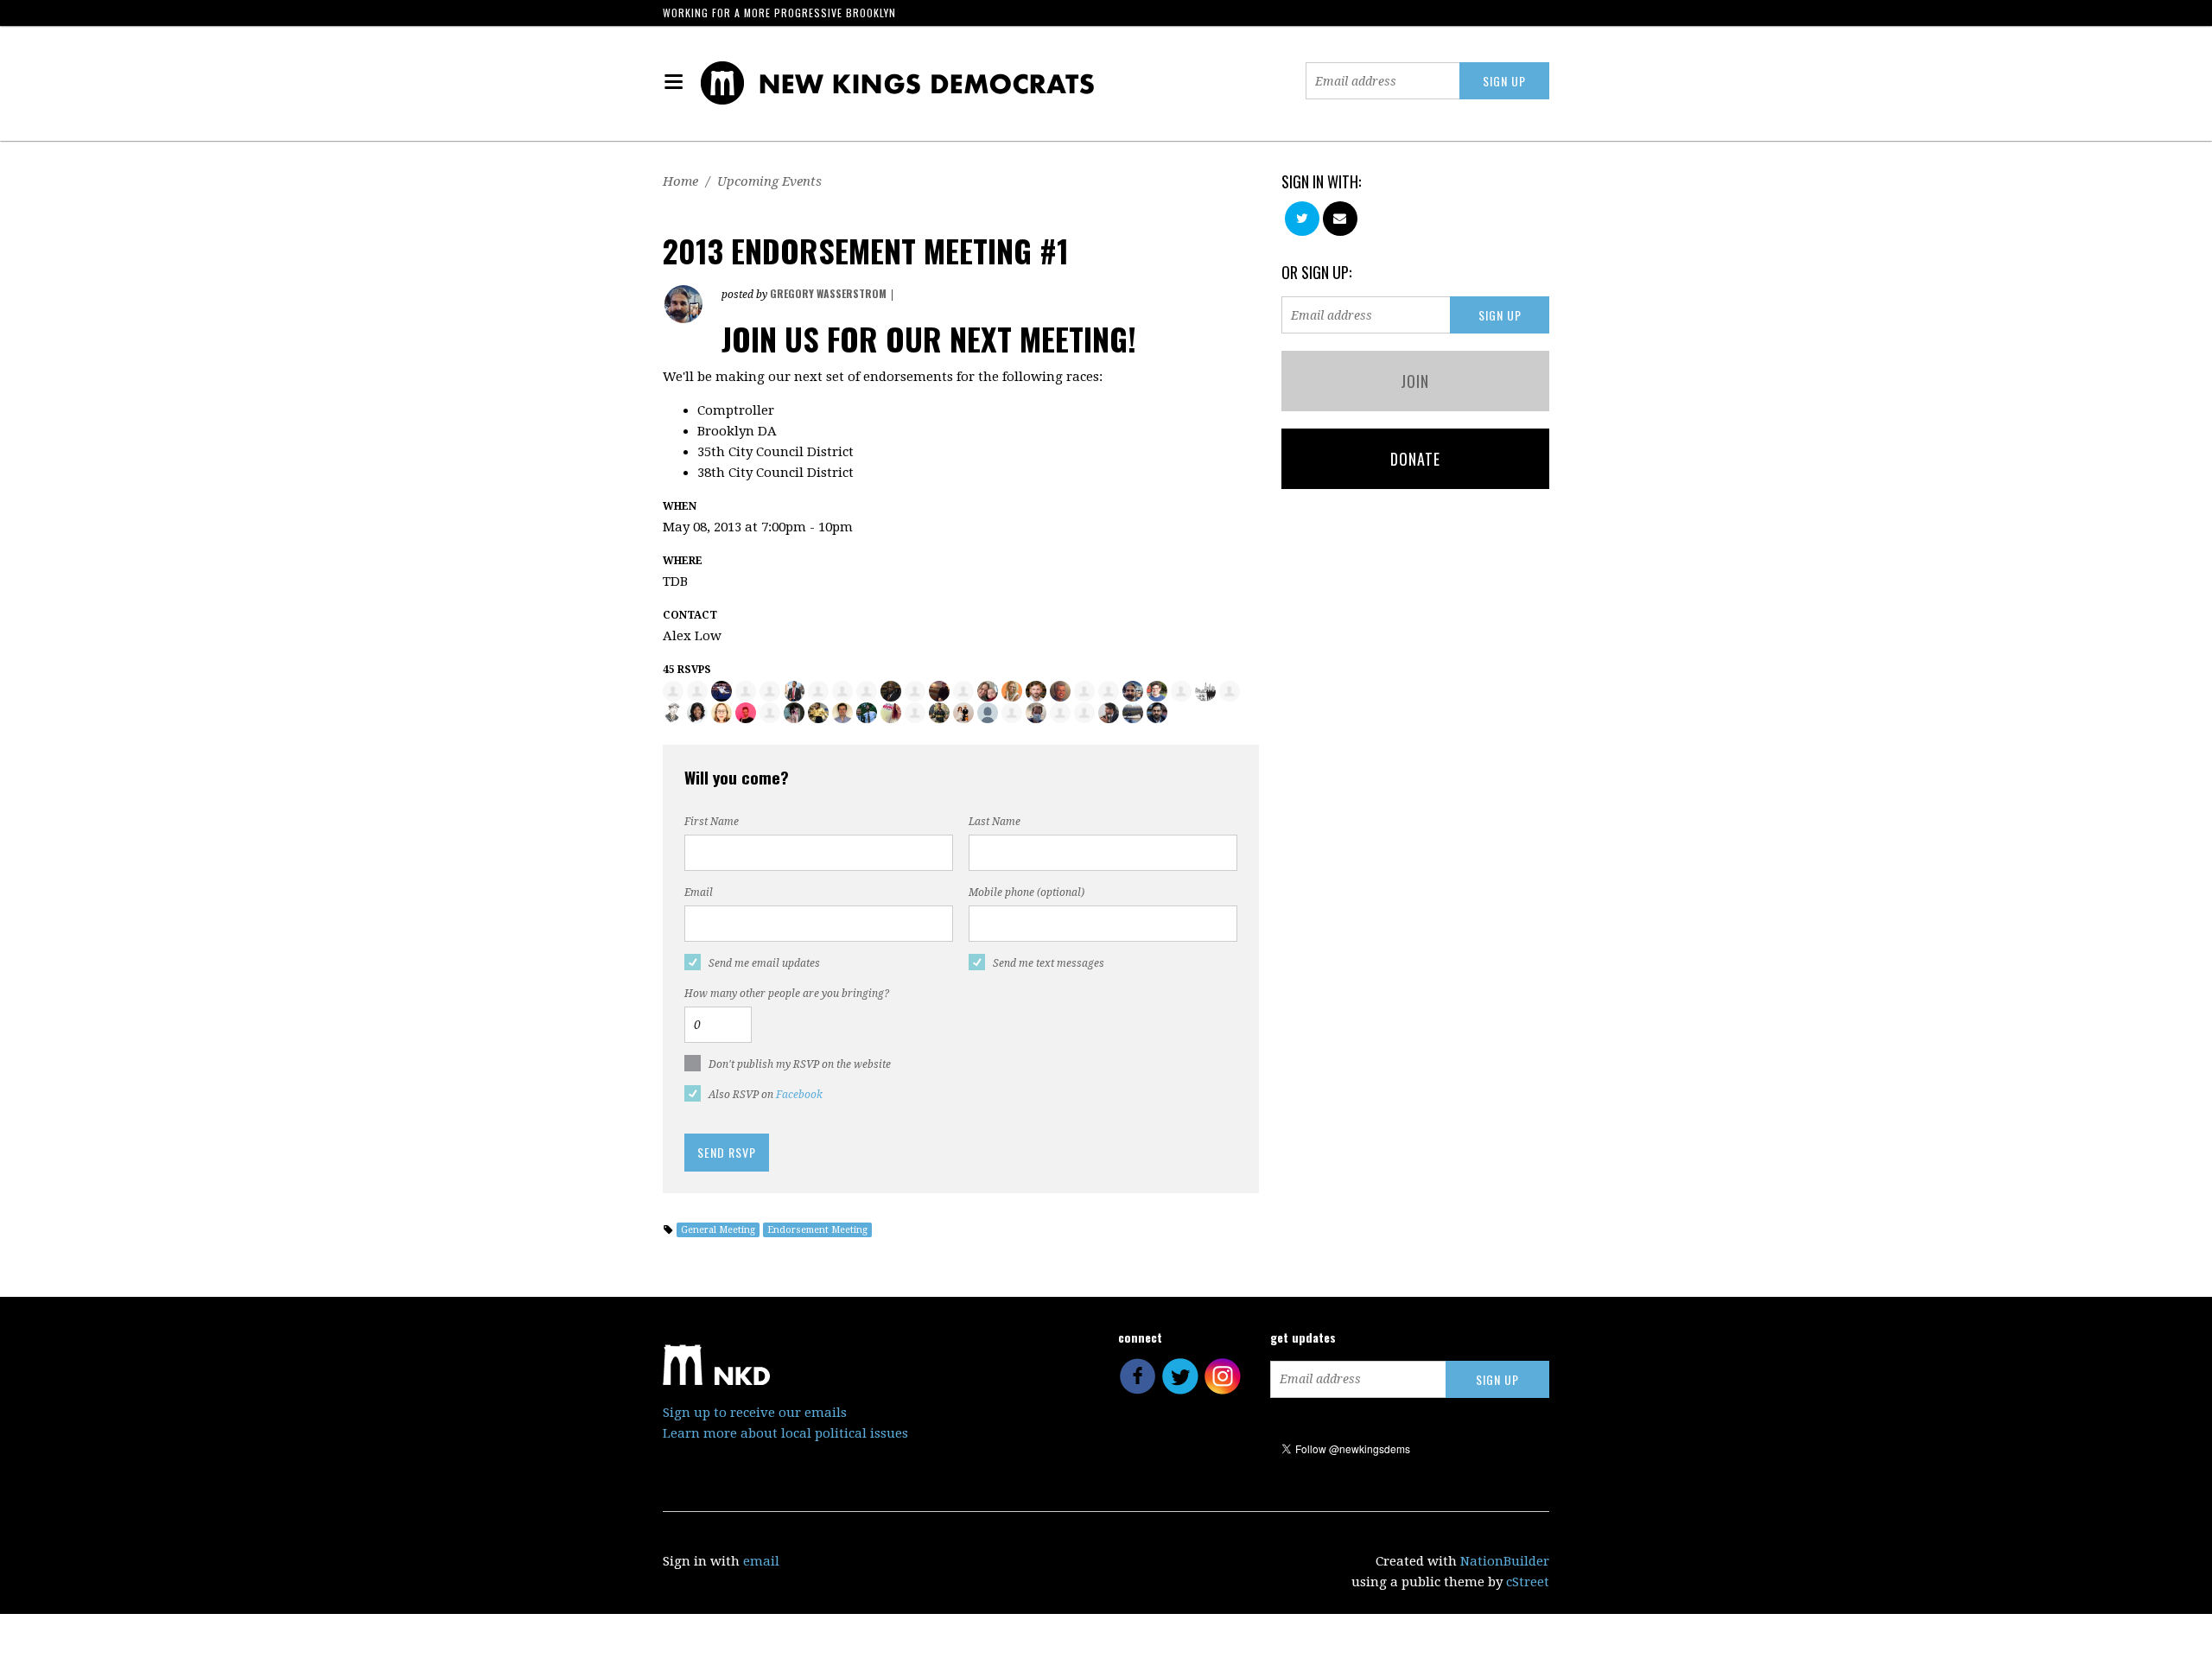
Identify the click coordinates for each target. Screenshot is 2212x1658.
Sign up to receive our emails (755, 1413)
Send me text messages (1049, 963)
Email (699, 893)
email (761, 1561)
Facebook (799, 1095)
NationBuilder (1505, 1561)
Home (680, 181)
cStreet (1528, 1582)
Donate (1415, 459)
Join (1415, 381)
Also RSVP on (766, 1095)
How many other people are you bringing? (787, 994)
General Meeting (718, 1230)
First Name (712, 822)
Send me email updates (764, 963)
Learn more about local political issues (785, 1433)
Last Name (995, 822)
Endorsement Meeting (817, 1230)
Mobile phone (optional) (1027, 893)
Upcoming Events (769, 181)
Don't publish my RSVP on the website (800, 1064)
